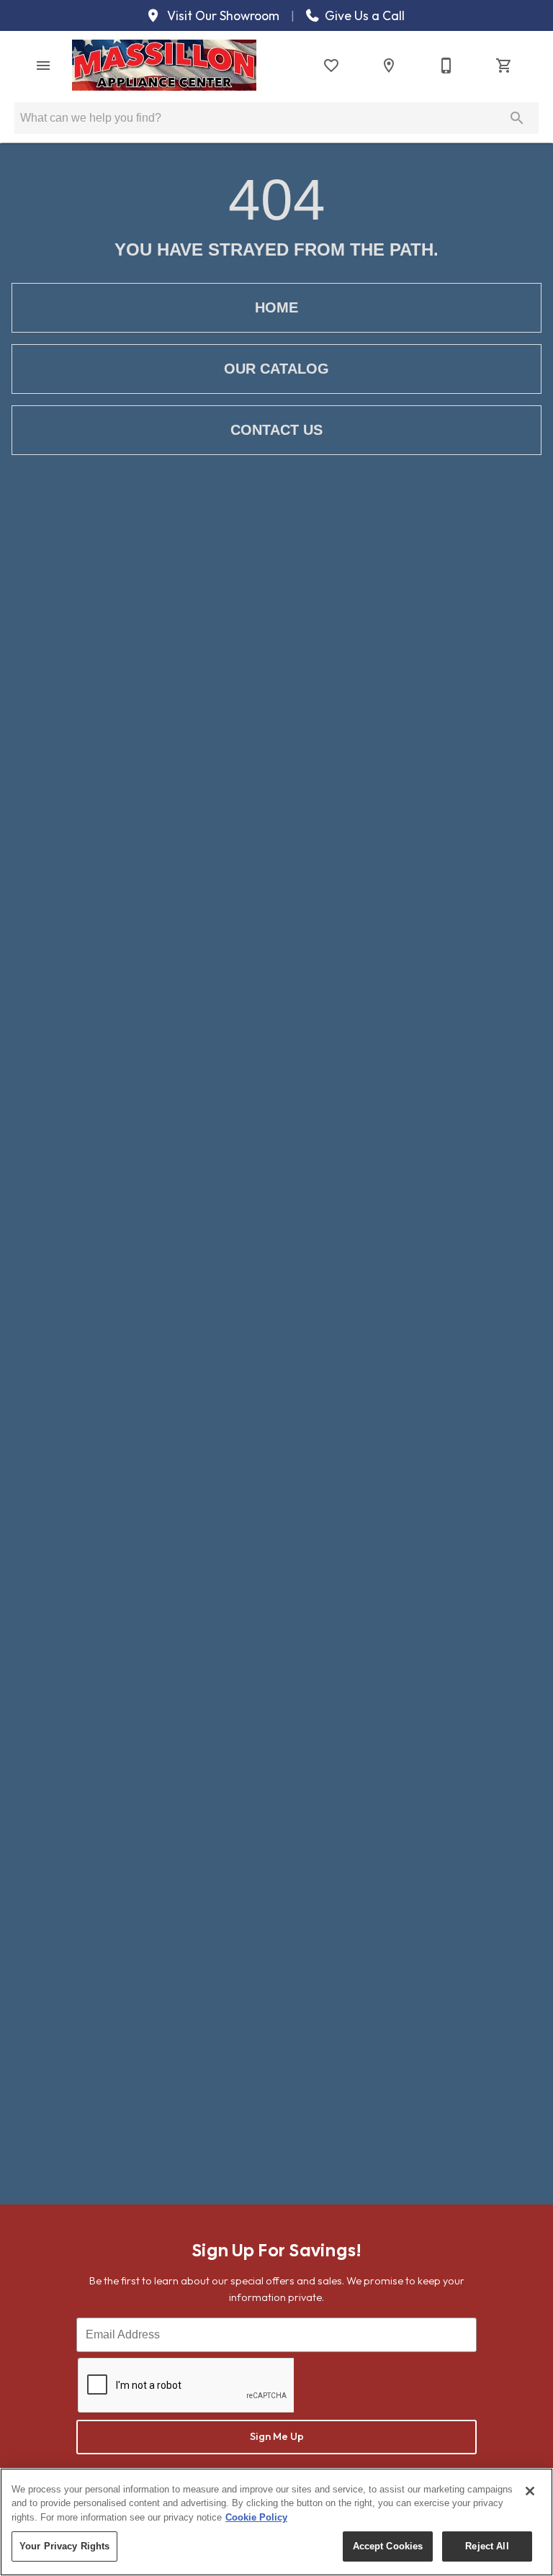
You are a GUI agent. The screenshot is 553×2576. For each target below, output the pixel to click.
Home (276, 307)
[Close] (530, 2491)
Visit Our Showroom (222, 16)
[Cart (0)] (504, 66)
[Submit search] (517, 118)
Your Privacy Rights (64, 2546)
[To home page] (164, 65)
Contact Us (276, 430)
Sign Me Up (277, 2436)
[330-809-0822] (446, 66)
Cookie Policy (256, 2517)
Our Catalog (276, 369)
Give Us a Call (363, 16)
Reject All (487, 2546)
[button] (43, 66)
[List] (331, 66)
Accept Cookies (388, 2546)
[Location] (389, 66)
